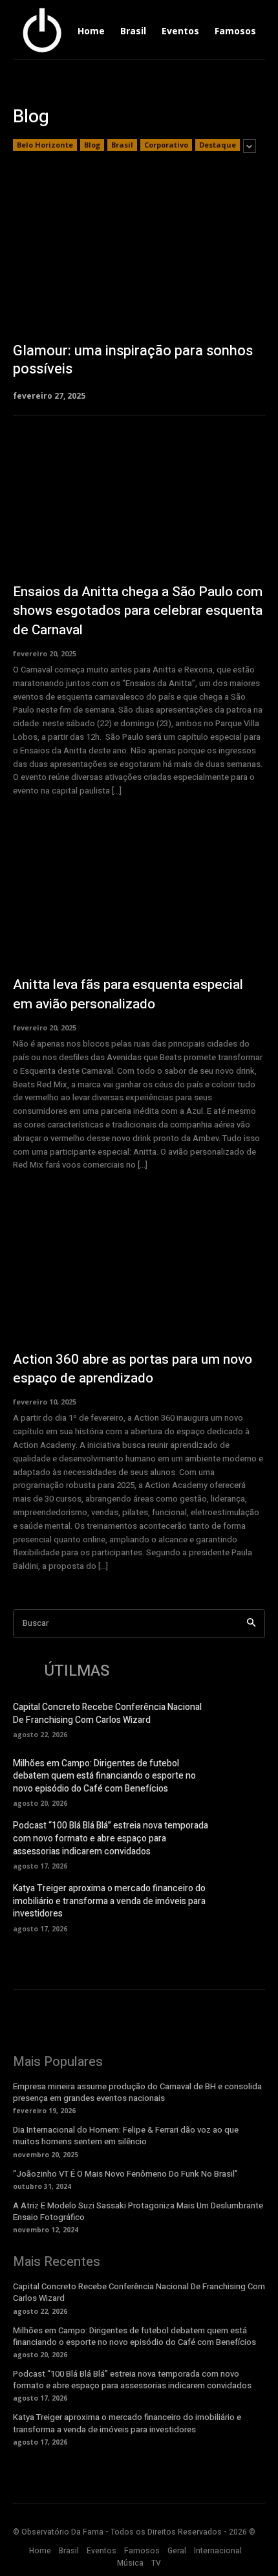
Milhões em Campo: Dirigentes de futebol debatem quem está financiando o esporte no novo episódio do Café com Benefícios (104, 1776)
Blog (92, 145)
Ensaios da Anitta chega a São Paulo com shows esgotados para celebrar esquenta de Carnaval (138, 611)
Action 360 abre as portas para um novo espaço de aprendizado (133, 1369)
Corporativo (166, 145)
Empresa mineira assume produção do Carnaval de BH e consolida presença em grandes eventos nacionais (137, 2092)
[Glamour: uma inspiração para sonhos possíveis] (139, 287)
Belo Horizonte (45, 145)
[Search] (251, 1624)
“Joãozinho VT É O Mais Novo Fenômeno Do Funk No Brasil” (125, 2174)
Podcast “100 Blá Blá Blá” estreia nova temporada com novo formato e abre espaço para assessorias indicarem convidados (111, 1838)
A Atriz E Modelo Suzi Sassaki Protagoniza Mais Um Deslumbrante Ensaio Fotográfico (138, 2211)
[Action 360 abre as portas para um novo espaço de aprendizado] (139, 1269)
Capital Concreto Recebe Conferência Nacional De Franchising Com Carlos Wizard (107, 1714)
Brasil (122, 145)
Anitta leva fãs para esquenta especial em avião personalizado (128, 994)
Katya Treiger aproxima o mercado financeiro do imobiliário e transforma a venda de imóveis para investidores (109, 1901)
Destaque (218, 145)
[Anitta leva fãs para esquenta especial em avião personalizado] (139, 895)
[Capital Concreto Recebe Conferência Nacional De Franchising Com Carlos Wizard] (242, 1719)
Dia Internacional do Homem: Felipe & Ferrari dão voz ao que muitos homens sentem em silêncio (126, 2136)
